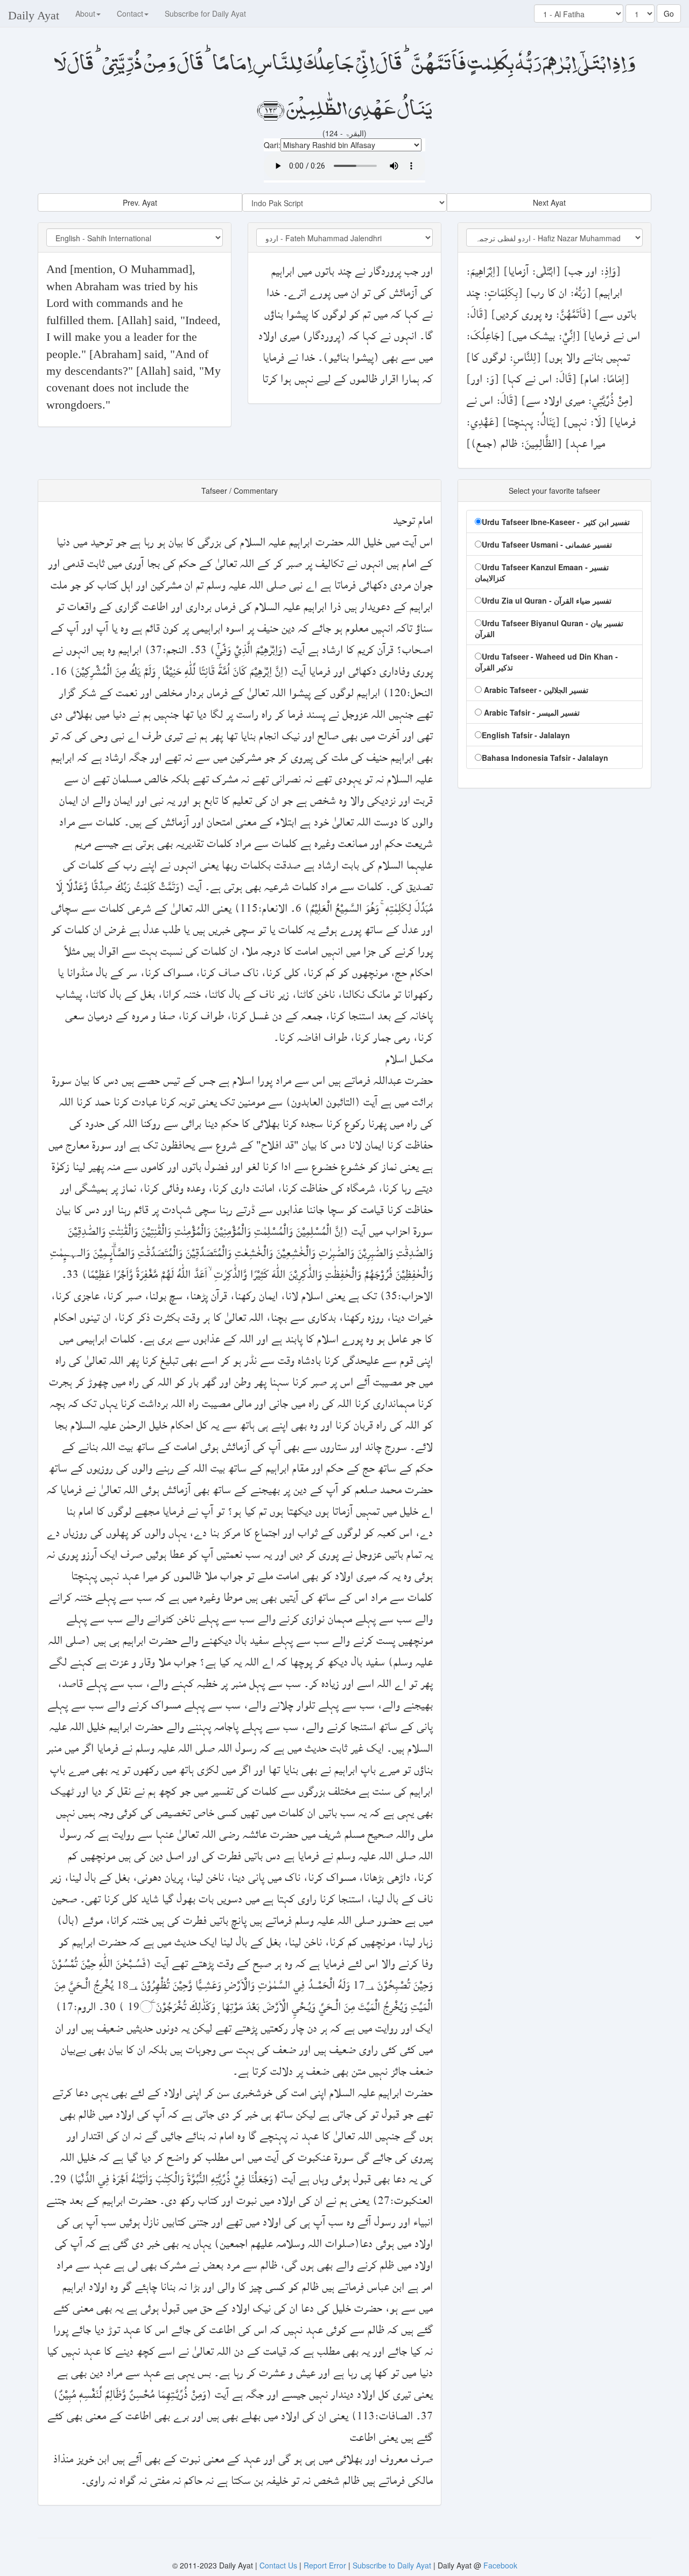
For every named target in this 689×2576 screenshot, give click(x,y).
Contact (130, 13)
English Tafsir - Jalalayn (526, 735)
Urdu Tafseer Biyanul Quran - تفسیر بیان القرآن (549, 628)
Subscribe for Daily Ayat (205, 13)
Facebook (500, 2565)
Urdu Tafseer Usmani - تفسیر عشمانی (547, 544)
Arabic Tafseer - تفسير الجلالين (535, 690)
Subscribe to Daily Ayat (392, 2565)
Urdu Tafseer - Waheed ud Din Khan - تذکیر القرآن (546, 662)
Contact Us (279, 2565)
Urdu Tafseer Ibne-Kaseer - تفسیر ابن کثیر (556, 522)
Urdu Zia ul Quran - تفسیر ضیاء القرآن (547, 600)
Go (669, 13)
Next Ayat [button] (549, 202)
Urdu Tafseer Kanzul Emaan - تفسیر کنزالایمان (542, 572)
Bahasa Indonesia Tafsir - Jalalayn (545, 758)
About (85, 13)
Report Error (325, 2565)
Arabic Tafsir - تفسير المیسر (531, 712)
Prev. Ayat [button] (140, 202)
